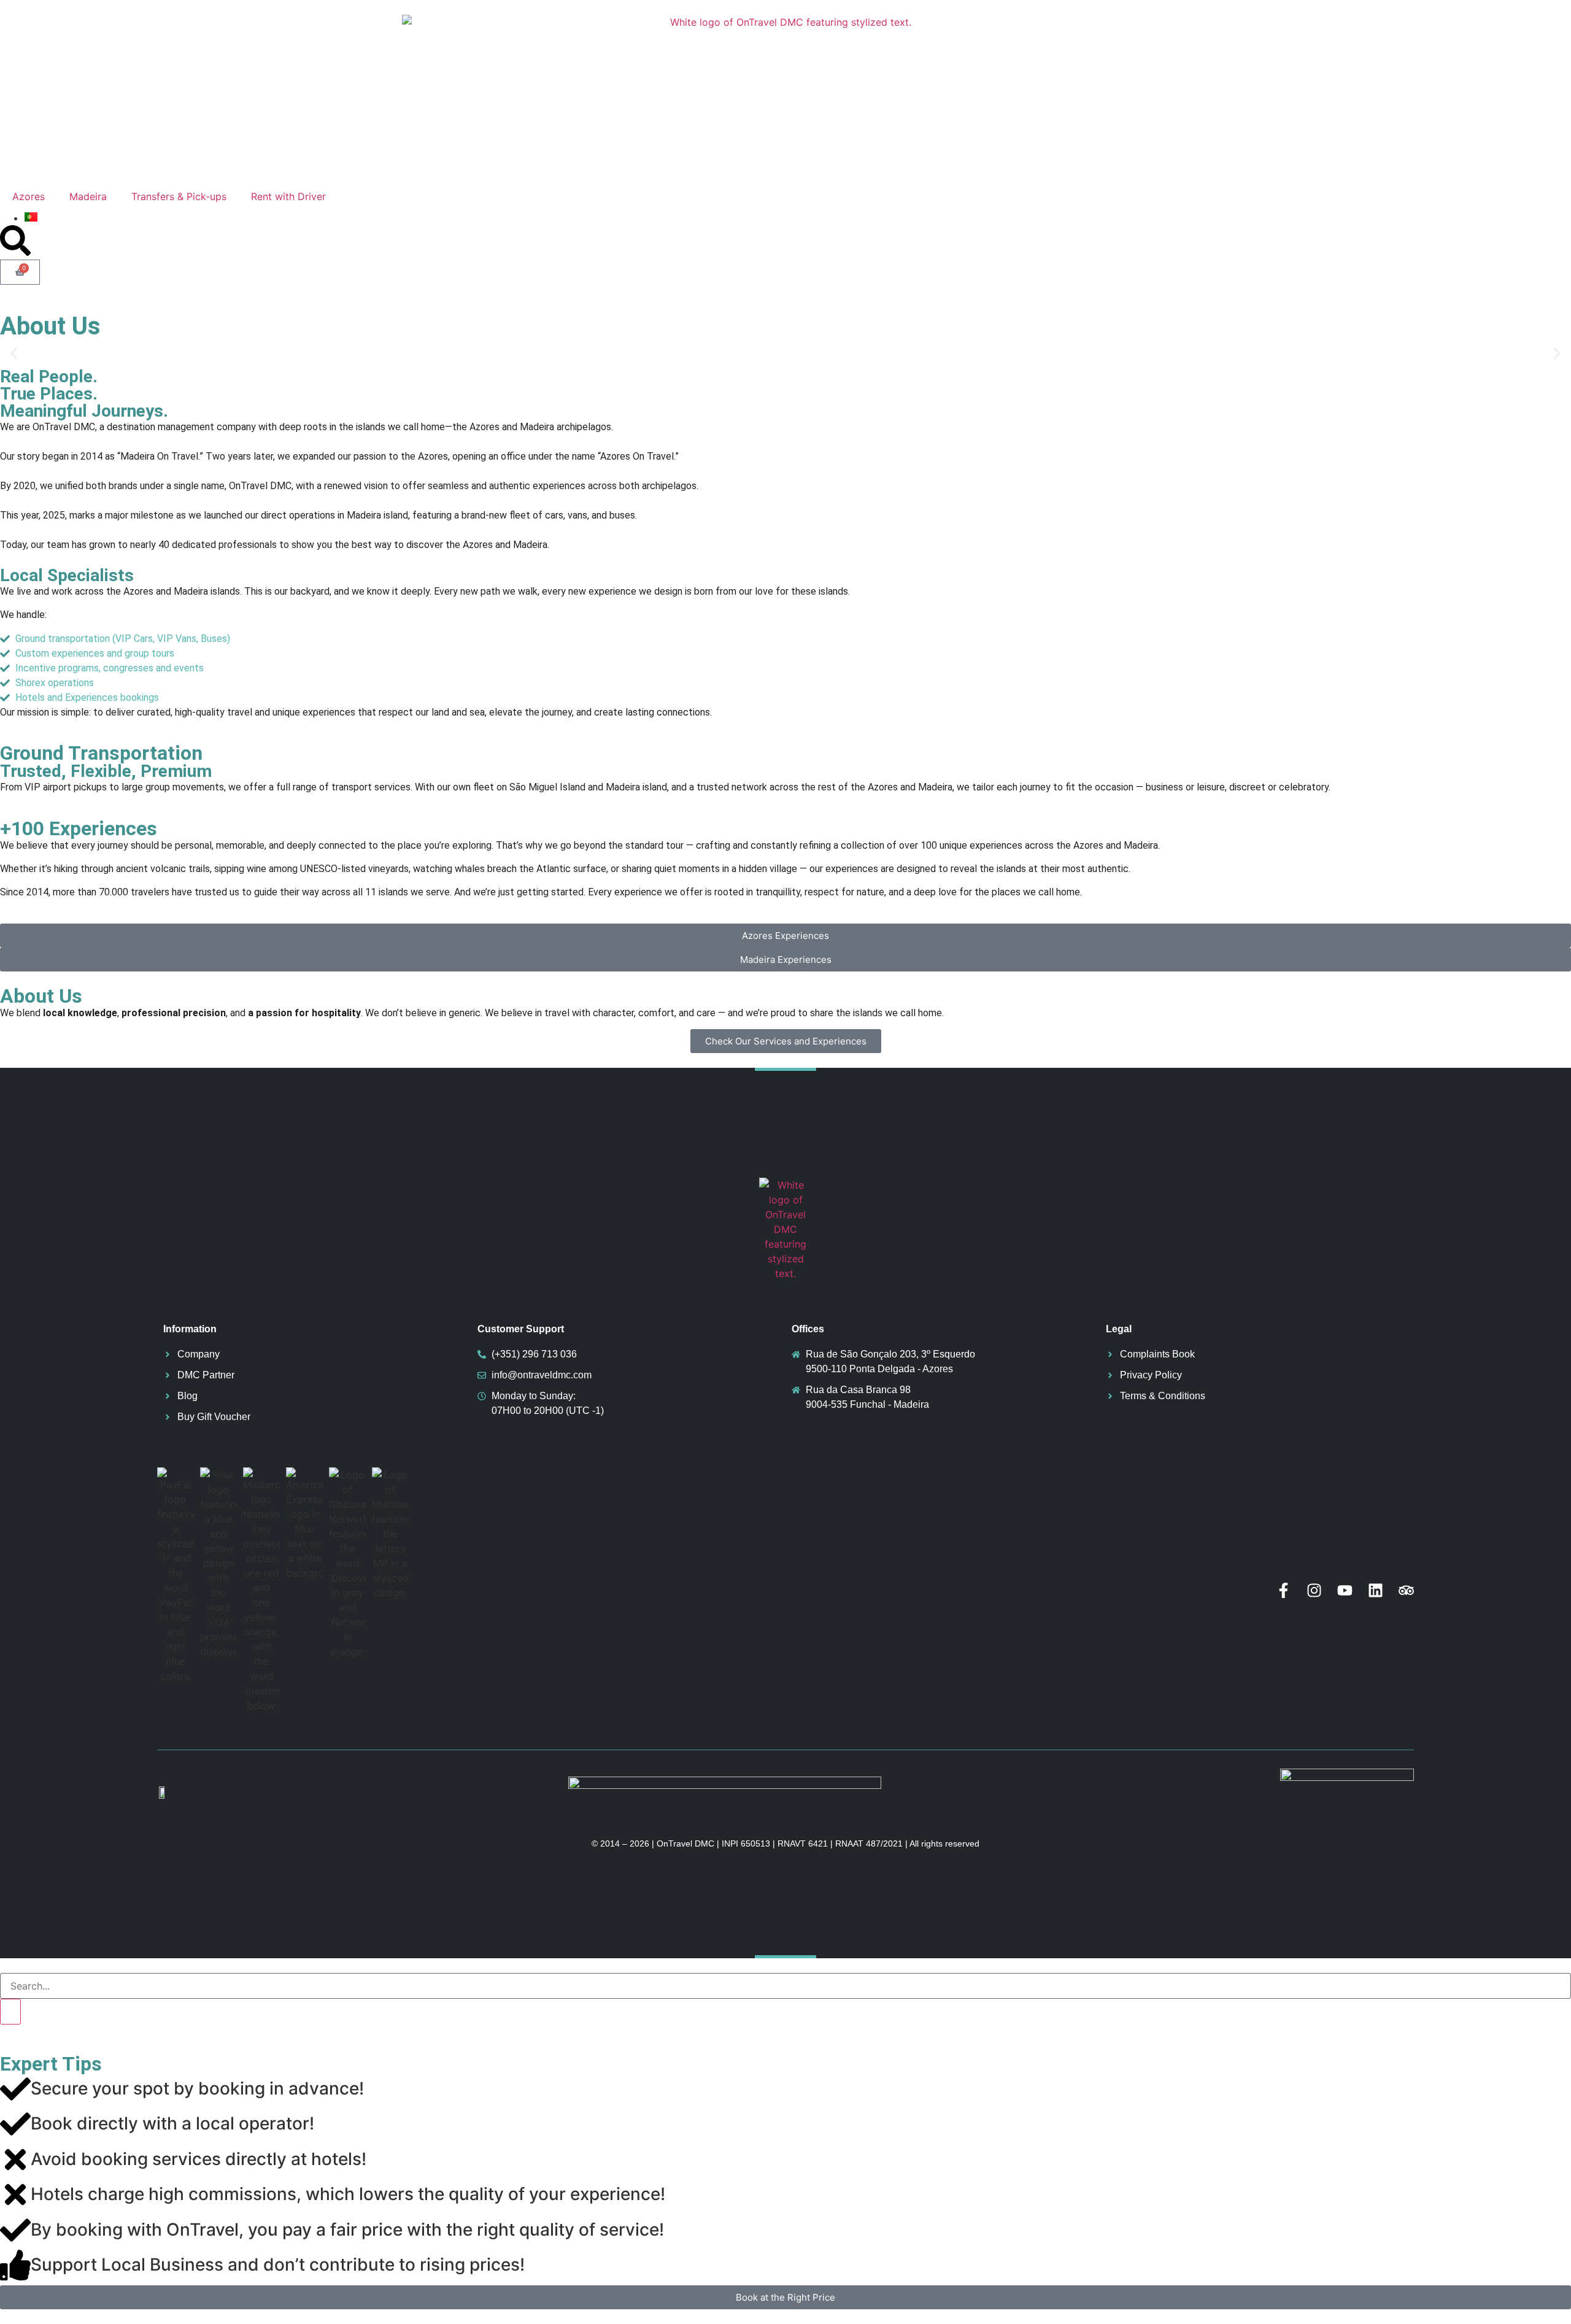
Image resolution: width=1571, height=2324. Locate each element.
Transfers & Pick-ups (179, 196)
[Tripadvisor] (1406, 1590)
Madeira (88, 196)
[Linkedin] (1376, 1590)
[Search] (10, 2012)
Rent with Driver (288, 196)
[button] (14, 354)
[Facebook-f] (1283, 1590)
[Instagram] (1314, 1590)
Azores (29, 196)
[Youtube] (1345, 1590)
